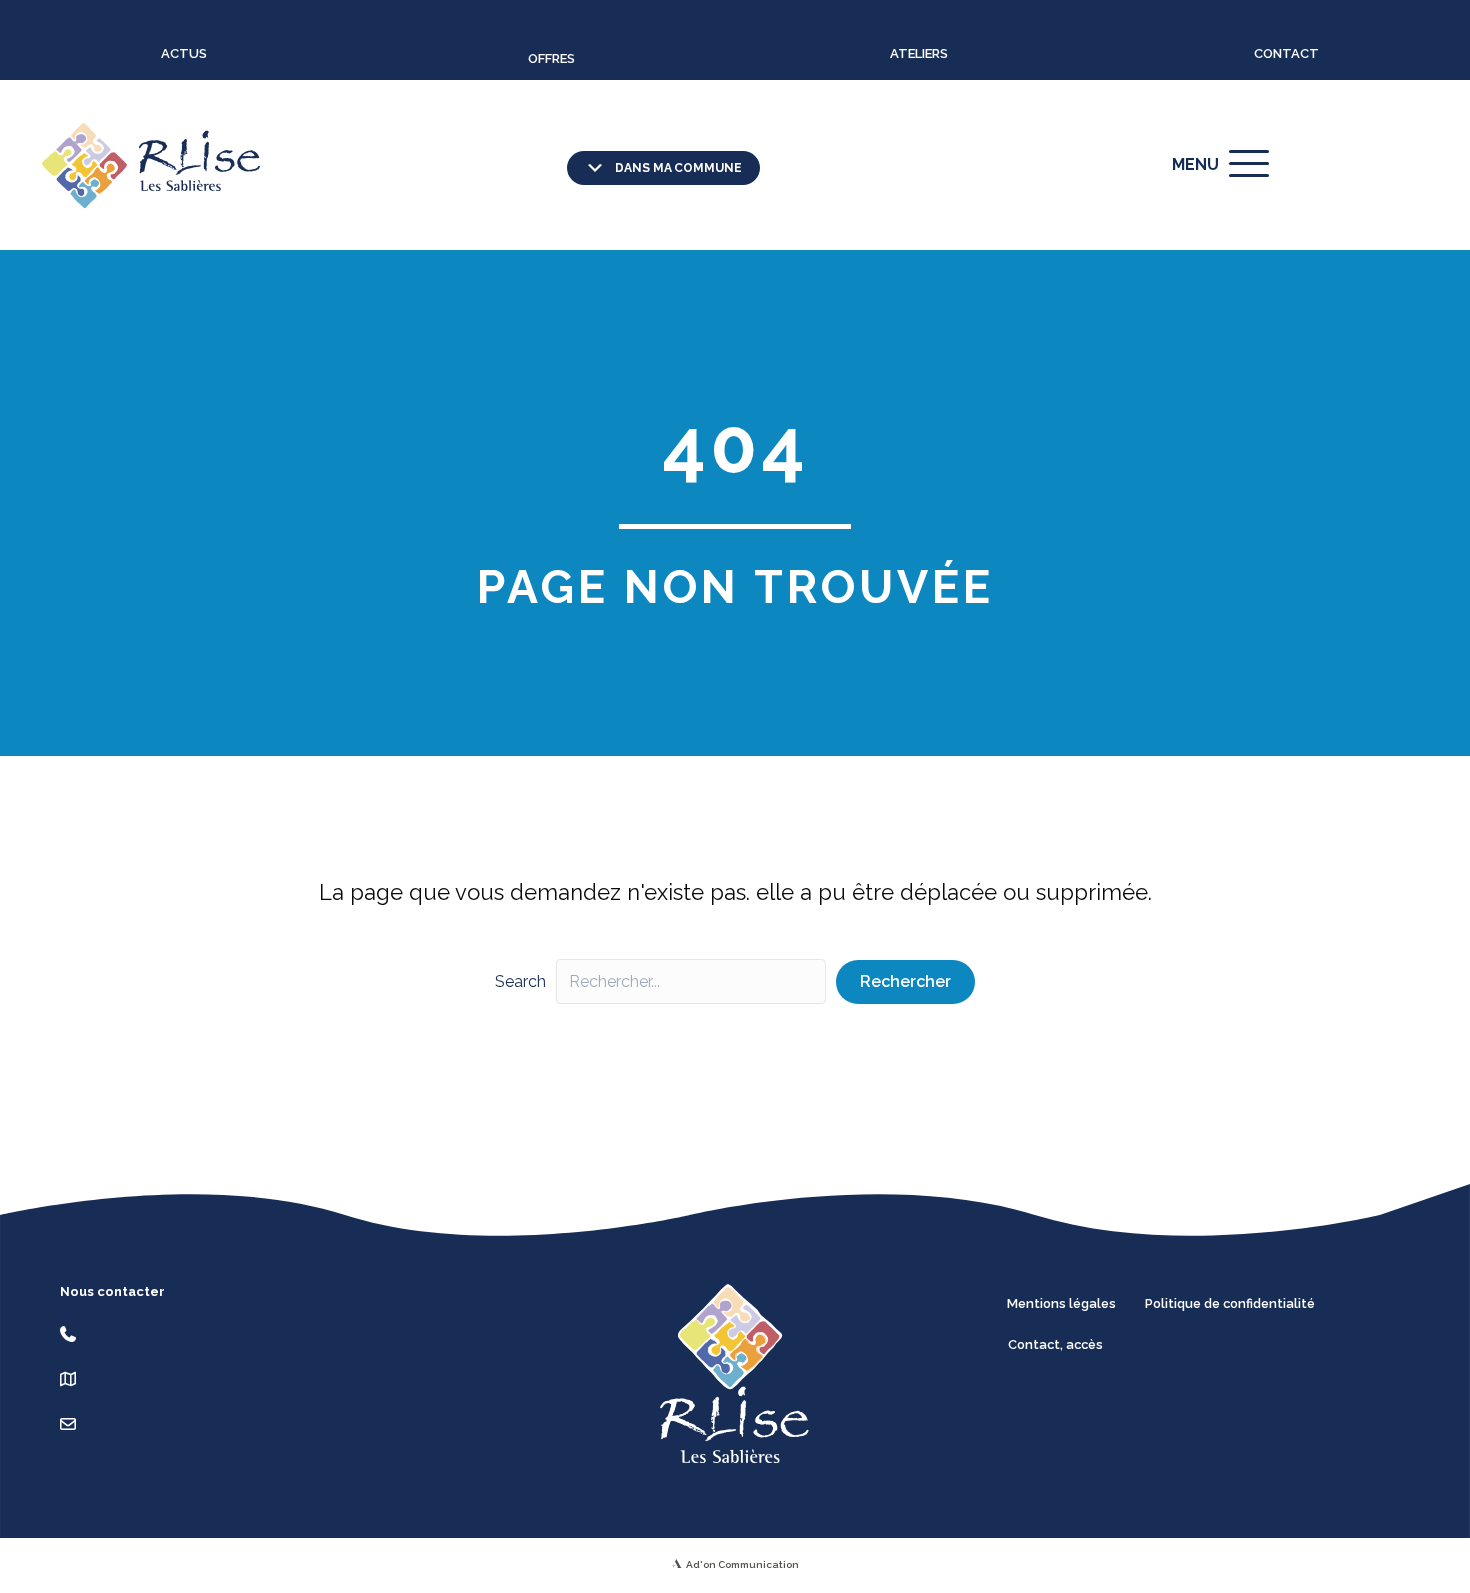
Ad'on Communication (742, 1564)
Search (520, 981)
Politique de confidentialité (1230, 1303)
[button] (663, 168)
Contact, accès (1055, 1344)
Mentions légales (1061, 1303)
